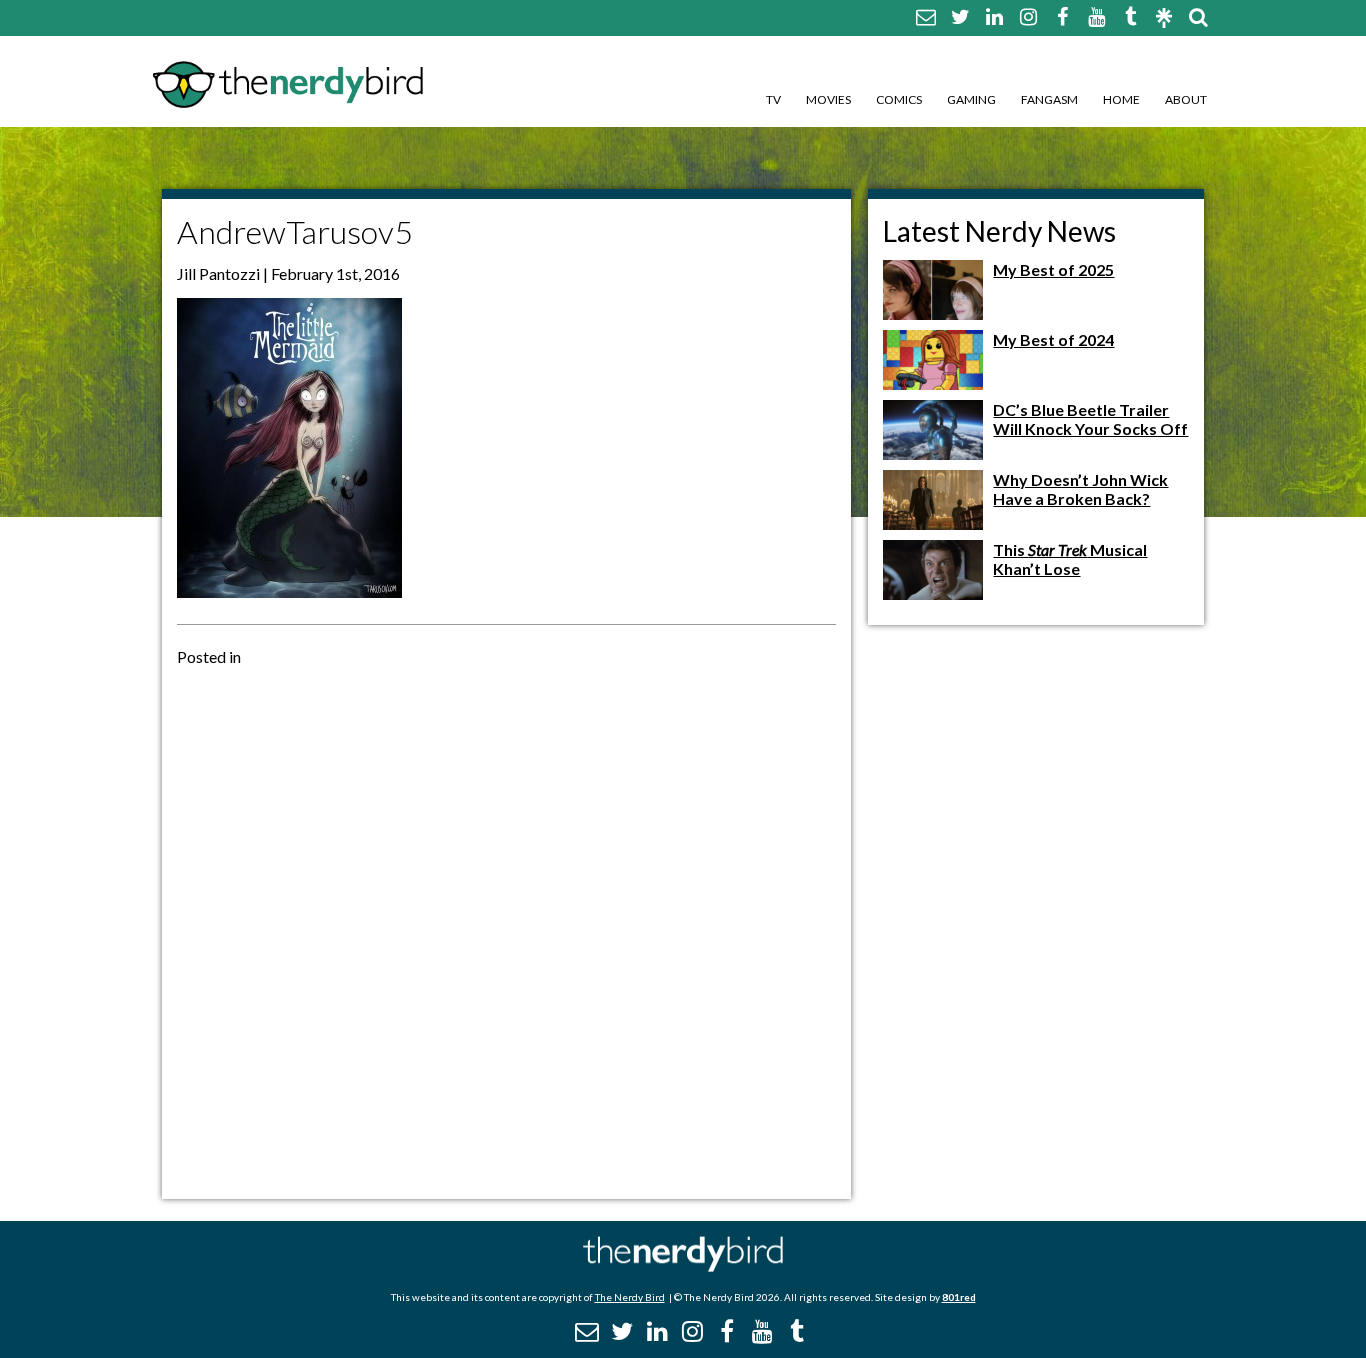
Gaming (971, 99)
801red (959, 1297)
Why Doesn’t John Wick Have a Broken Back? (1080, 489)
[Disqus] (506, 931)
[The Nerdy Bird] (683, 1266)
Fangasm (1049, 99)
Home (1121, 99)
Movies (828, 99)
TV (773, 99)
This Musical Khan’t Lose (1070, 559)
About (1186, 99)
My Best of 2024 (1053, 339)
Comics (899, 99)
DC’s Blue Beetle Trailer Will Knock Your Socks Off (1090, 419)
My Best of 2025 (1053, 269)
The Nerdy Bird (630, 1297)
